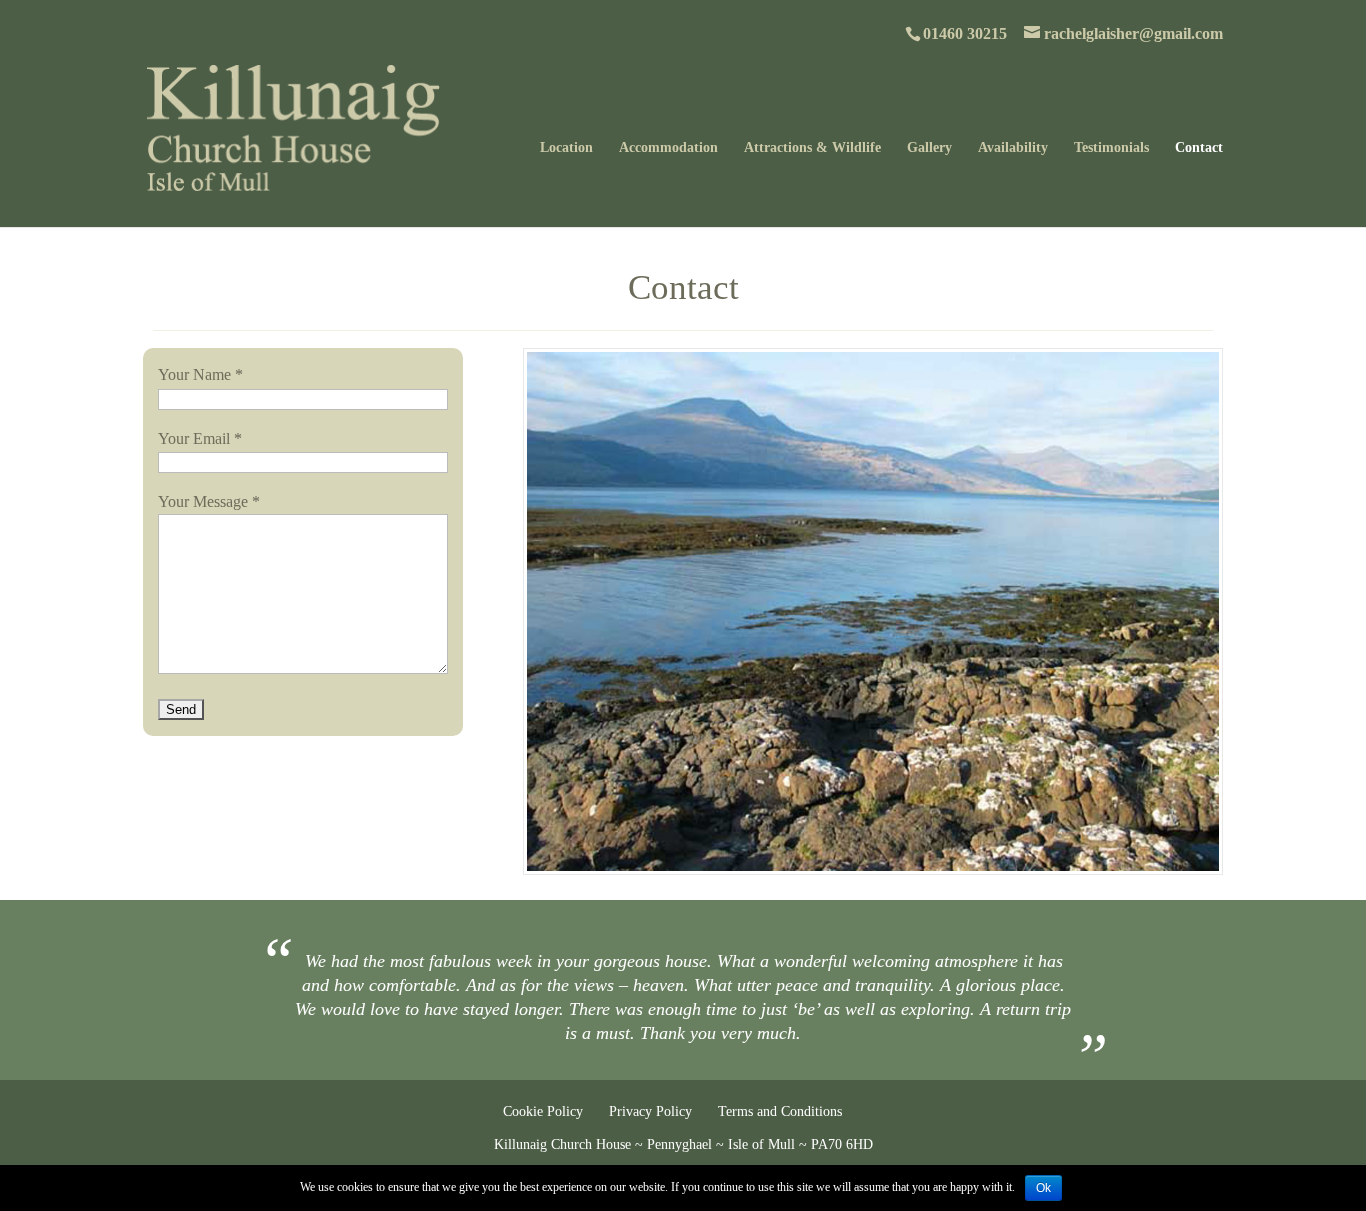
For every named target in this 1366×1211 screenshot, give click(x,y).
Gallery (929, 148)
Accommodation (668, 148)
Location (566, 148)
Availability (1013, 148)
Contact (1199, 148)
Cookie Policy (543, 1111)
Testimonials (1111, 148)
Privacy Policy (650, 1111)
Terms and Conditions (780, 1111)
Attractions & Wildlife (812, 148)
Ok (1043, 1188)
